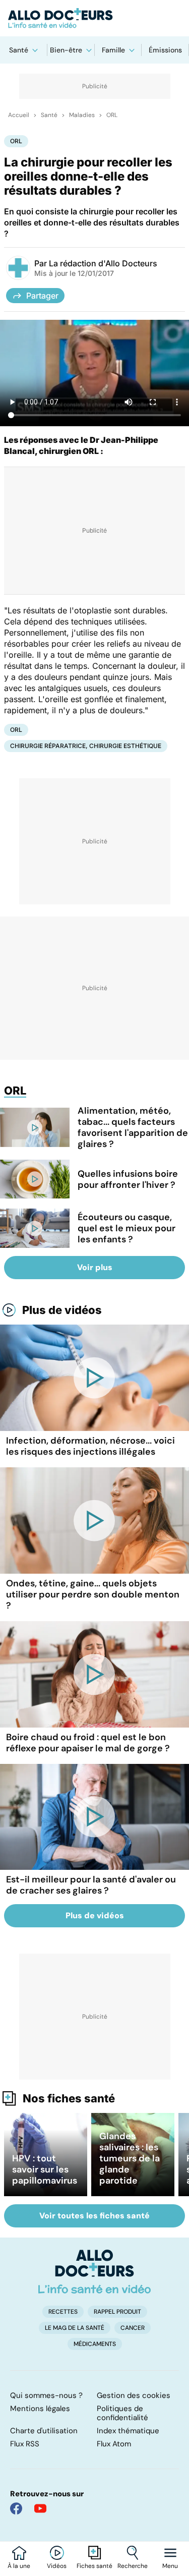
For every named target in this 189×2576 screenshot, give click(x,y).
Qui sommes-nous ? (46, 2395)
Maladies (82, 115)
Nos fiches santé (69, 2098)
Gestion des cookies (134, 2395)
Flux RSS (25, 2444)
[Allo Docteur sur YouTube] (40, 2508)
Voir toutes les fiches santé (94, 2216)
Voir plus (95, 1267)
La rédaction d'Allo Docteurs (103, 263)
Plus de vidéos (62, 1310)
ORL (112, 115)
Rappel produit (117, 2312)
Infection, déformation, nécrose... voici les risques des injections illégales (90, 1446)
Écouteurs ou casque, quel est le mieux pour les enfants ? (127, 1228)
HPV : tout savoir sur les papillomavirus (45, 2169)
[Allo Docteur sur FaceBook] (16, 2508)
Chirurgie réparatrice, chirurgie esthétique (86, 746)
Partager (42, 296)
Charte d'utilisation (44, 2431)
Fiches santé (94, 2566)
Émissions (165, 50)
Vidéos (57, 2566)
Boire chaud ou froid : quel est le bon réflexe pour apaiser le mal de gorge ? (88, 1743)
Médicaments (95, 2344)
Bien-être (66, 50)
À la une (19, 2566)
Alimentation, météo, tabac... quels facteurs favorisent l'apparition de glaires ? (133, 1127)
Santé (19, 50)
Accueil (19, 115)
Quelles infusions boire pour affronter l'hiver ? (128, 1179)
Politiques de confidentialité (122, 2413)
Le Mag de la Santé (75, 2328)
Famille (113, 50)
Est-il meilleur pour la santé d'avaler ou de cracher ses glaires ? (91, 1885)
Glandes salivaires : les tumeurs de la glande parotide (130, 2158)
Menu (170, 2566)
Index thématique (128, 2431)
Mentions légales (40, 2409)
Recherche (133, 2566)
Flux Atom (114, 2444)
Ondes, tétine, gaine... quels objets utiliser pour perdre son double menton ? (93, 1594)
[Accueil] (94, 2271)
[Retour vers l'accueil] (94, 18)
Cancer (133, 2328)
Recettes (63, 2312)
